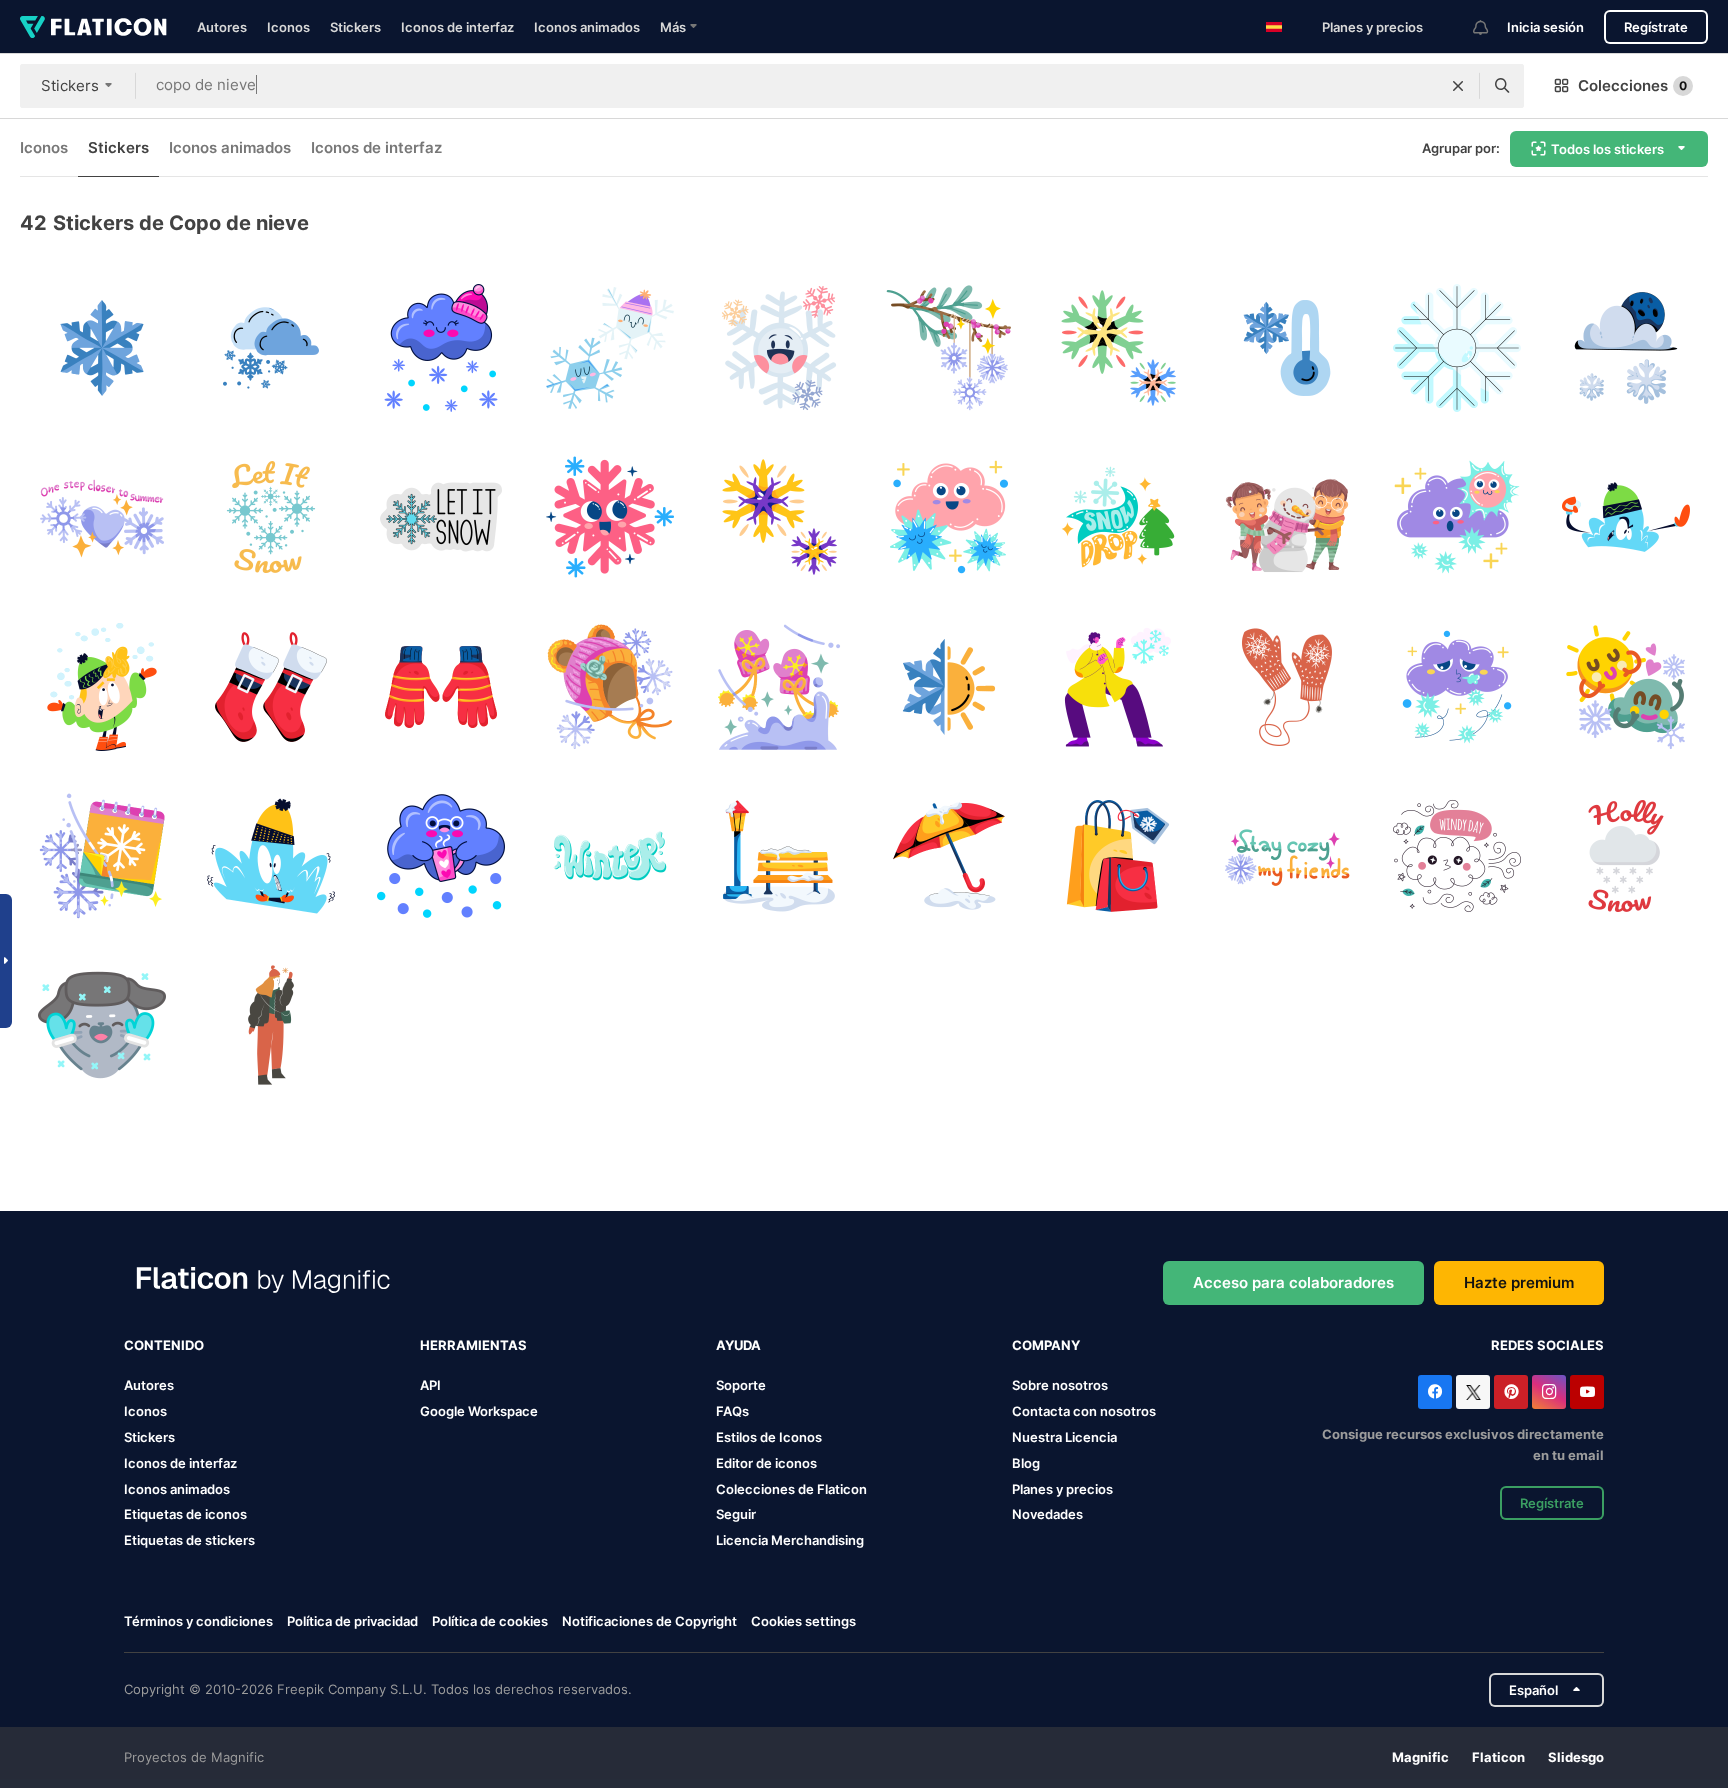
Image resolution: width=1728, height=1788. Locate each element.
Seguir (736, 1514)
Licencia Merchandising (790, 1540)
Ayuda (738, 1345)
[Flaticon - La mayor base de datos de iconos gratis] (93, 27)
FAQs (732, 1411)
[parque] (779, 856)
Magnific (1420, 1757)
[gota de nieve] (1118, 517)
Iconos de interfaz (457, 27)
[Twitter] (1473, 1392)
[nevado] (1118, 687)
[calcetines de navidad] (271, 687)
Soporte (741, 1385)
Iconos (288, 27)
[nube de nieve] (949, 517)
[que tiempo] (949, 687)
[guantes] (1287, 687)
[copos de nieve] (610, 348)
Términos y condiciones (198, 1621)
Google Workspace (479, 1411)
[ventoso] (1456, 856)
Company (1046, 1345)
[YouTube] (1587, 1392)
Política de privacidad (352, 1621)
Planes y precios (1372, 27)
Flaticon (1498, 1757)
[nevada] (1626, 348)
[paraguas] (949, 856)
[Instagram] (1549, 1392)
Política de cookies (490, 1621)
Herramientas (473, 1345)
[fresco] (1287, 348)
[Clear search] (1458, 86)
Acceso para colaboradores (1293, 1282)
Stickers (355, 27)
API (430, 1385)
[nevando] (441, 348)
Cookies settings (803, 1621)
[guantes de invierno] (441, 687)
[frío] (271, 856)
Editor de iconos (766, 1463)
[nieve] (102, 348)
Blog (1026, 1463)
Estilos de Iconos (769, 1437)
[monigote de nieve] (1287, 517)
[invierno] (779, 348)
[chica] (271, 1025)
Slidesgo (1576, 1757)
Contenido (164, 1345)
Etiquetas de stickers (189, 1540)
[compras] (1118, 856)
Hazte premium (1519, 1282)
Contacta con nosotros (1084, 1411)
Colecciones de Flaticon (791, 1489)
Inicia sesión (1545, 27)
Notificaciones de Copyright (649, 1621)
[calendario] (102, 856)
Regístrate (1656, 27)
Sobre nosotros (1060, 1385)
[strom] (1456, 687)
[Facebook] (1435, 1392)
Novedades (1047, 1514)
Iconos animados (587, 27)
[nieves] (1456, 517)
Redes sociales (1547, 1345)
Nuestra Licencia (1064, 1437)
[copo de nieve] (1118, 348)
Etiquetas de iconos (185, 1514)
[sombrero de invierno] (610, 687)
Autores (222, 27)
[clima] (1626, 687)
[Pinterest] (1511, 1392)
